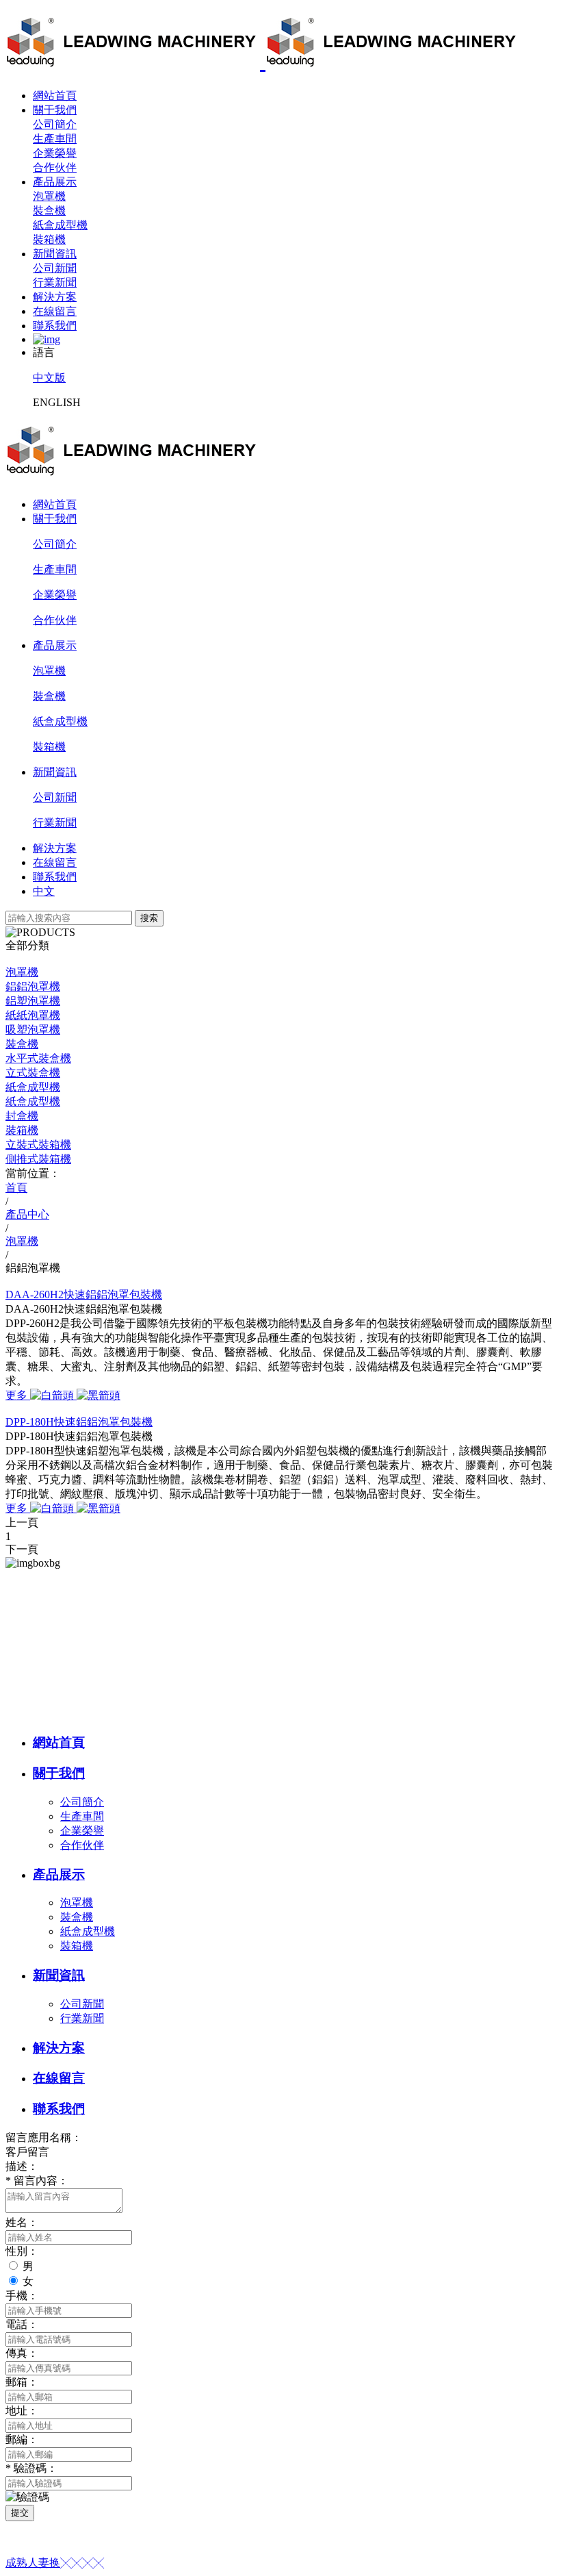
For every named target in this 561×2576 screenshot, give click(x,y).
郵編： (22, 2439)
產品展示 (55, 182)
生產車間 (55, 139)
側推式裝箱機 (38, 1159)
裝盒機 (49, 211)
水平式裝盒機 (38, 1058)
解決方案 (55, 297)
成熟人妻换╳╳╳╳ (55, 2563)
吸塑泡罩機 (33, 1030)
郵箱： (22, 2382)
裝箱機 (49, 239)
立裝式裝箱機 (38, 1145)
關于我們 (55, 110)
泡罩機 (49, 196)
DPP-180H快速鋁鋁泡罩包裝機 (79, 1422)
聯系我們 (55, 326)
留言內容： (37, 2181)
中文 (44, 891)
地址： (22, 2411)
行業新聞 (55, 282)
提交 (20, 2513)
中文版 (49, 378)
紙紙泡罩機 (33, 1015)
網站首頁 (55, 96)
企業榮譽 (55, 153)
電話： (22, 2324)
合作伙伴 (55, 167)
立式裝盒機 (33, 1073)
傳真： (22, 2353)
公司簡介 (55, 124)
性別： (22, 2251)
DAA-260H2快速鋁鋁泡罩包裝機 (84, 1295)
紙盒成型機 (60, 225)
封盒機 (22, 1116)
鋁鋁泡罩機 (33, 986)
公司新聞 (55, 268)
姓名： (22, 2222)
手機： (22, 2296)
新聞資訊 (55, 254)
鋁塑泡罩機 (33, 1001)
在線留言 (55, 311)
